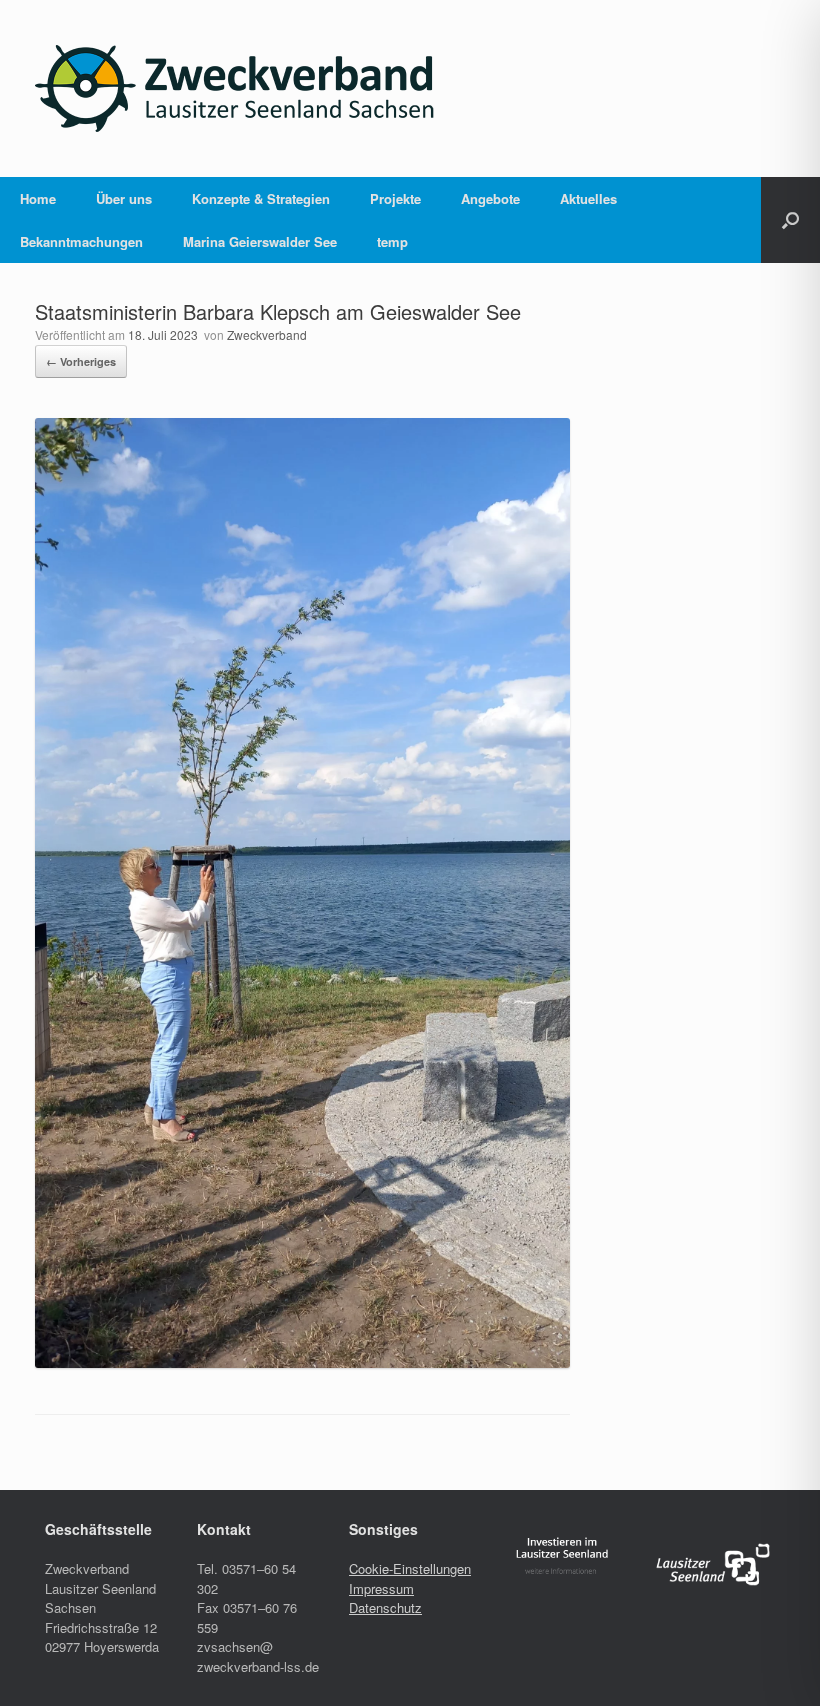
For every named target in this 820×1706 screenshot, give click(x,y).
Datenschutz (385, 1607)
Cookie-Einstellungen (410, 1568)
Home (38, 198)
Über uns (124, 198)
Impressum (381, 1588)
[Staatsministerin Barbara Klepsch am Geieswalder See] (302, 1362)
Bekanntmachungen (81, 241)
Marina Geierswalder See (260, 241)
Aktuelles (588, 198)
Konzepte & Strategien (261, 198)
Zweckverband (267, 334)
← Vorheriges (81, 361)
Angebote (490, 198)
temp (392, 241)
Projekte (395, 198)
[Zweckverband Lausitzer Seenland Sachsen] (235, 88)
